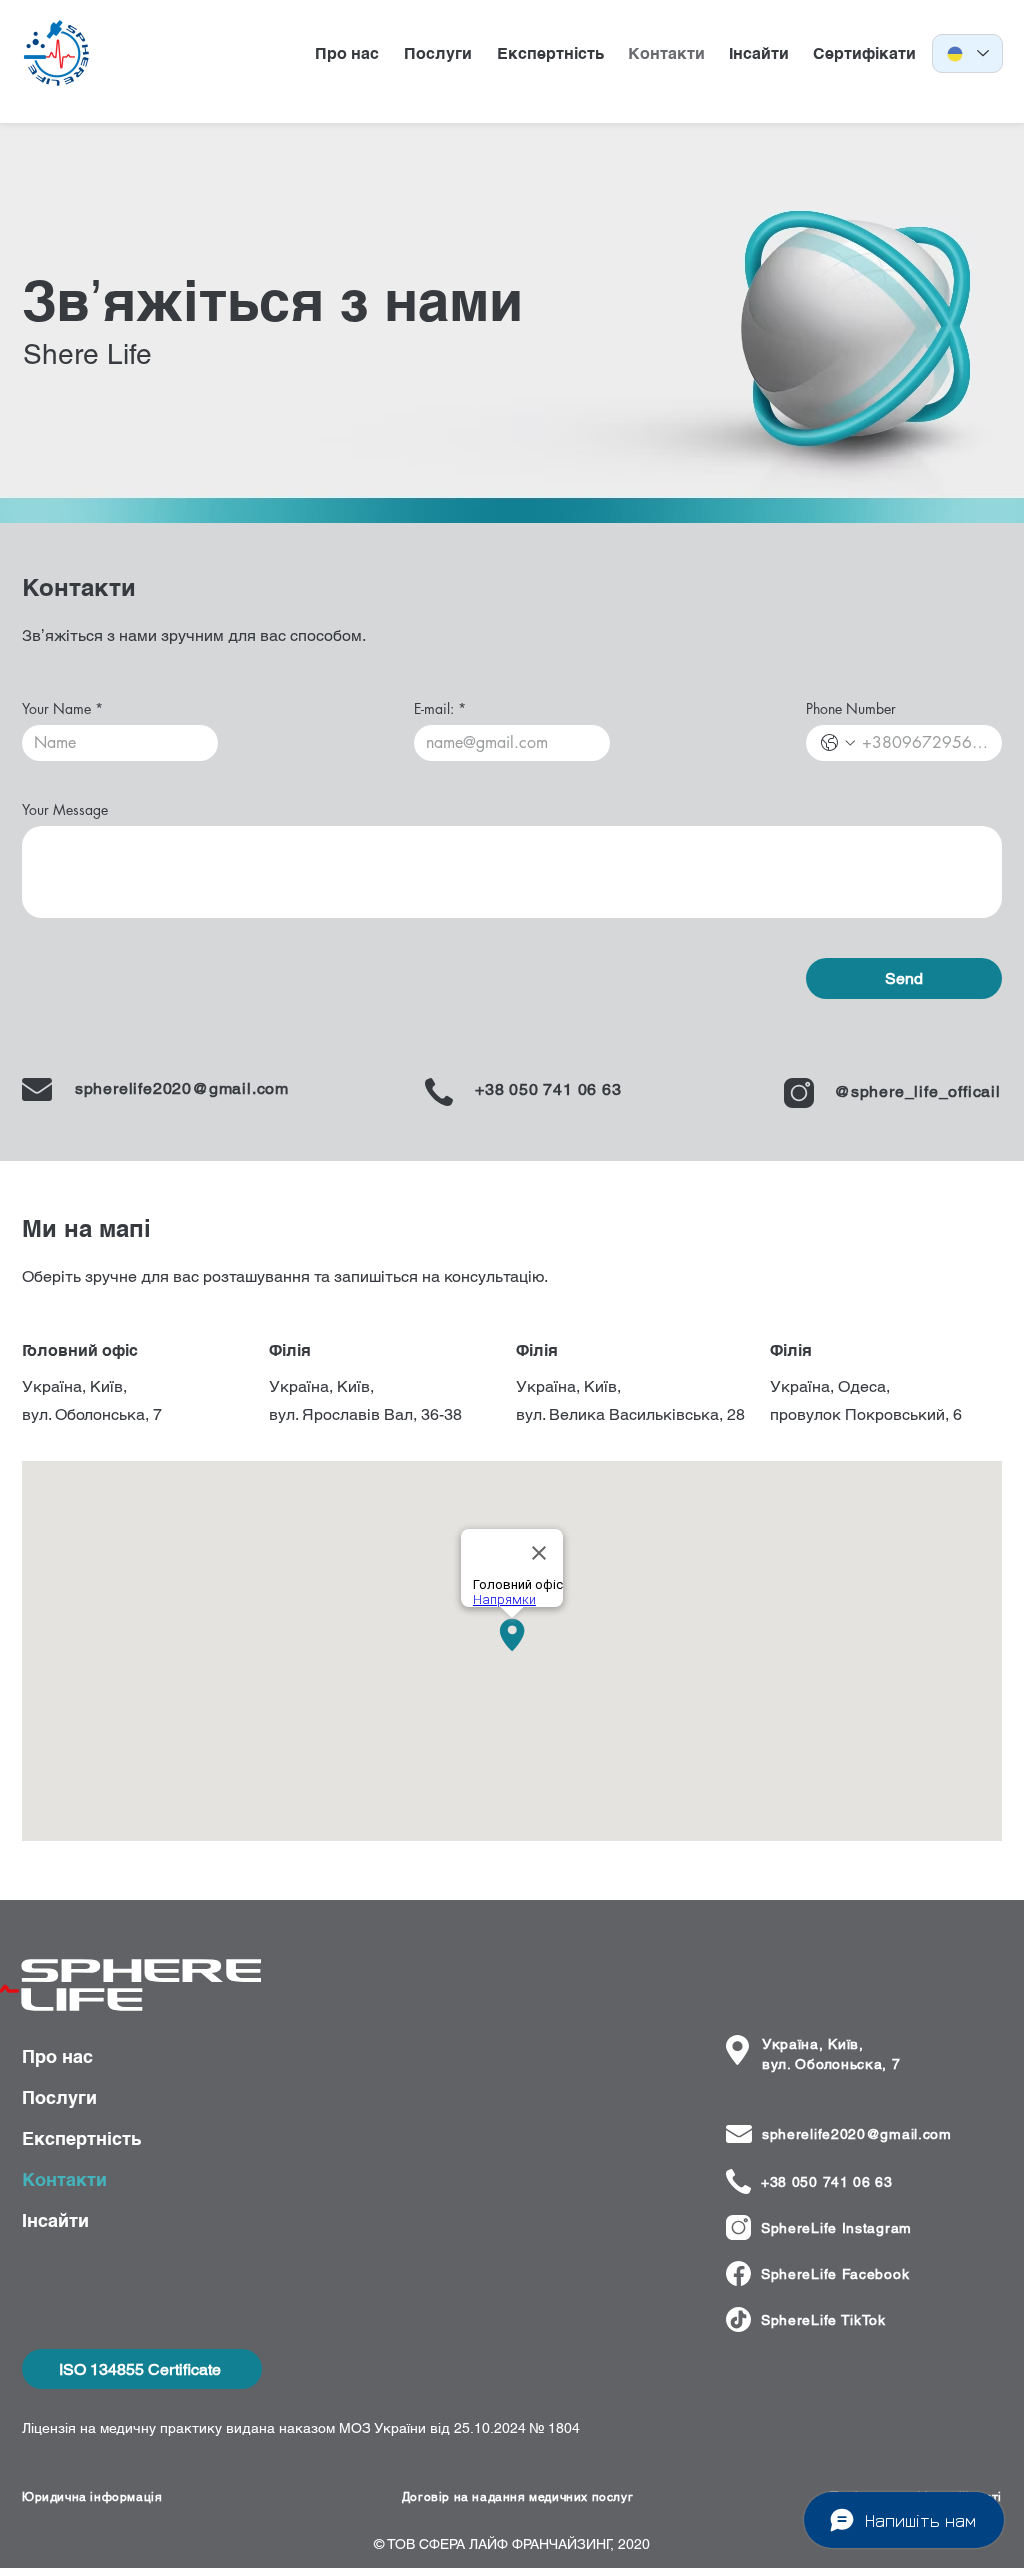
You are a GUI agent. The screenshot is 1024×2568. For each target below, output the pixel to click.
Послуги (59, 2097)
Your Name (62, 708)
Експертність (81, 2138)
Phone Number (851, 708)
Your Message (65, 809)
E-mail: (440, 708)
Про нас (57, 2056)
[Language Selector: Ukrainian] (967, 53)
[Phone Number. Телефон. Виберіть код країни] (838, 743)
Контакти (64, 2179)
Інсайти (55, 2220)
